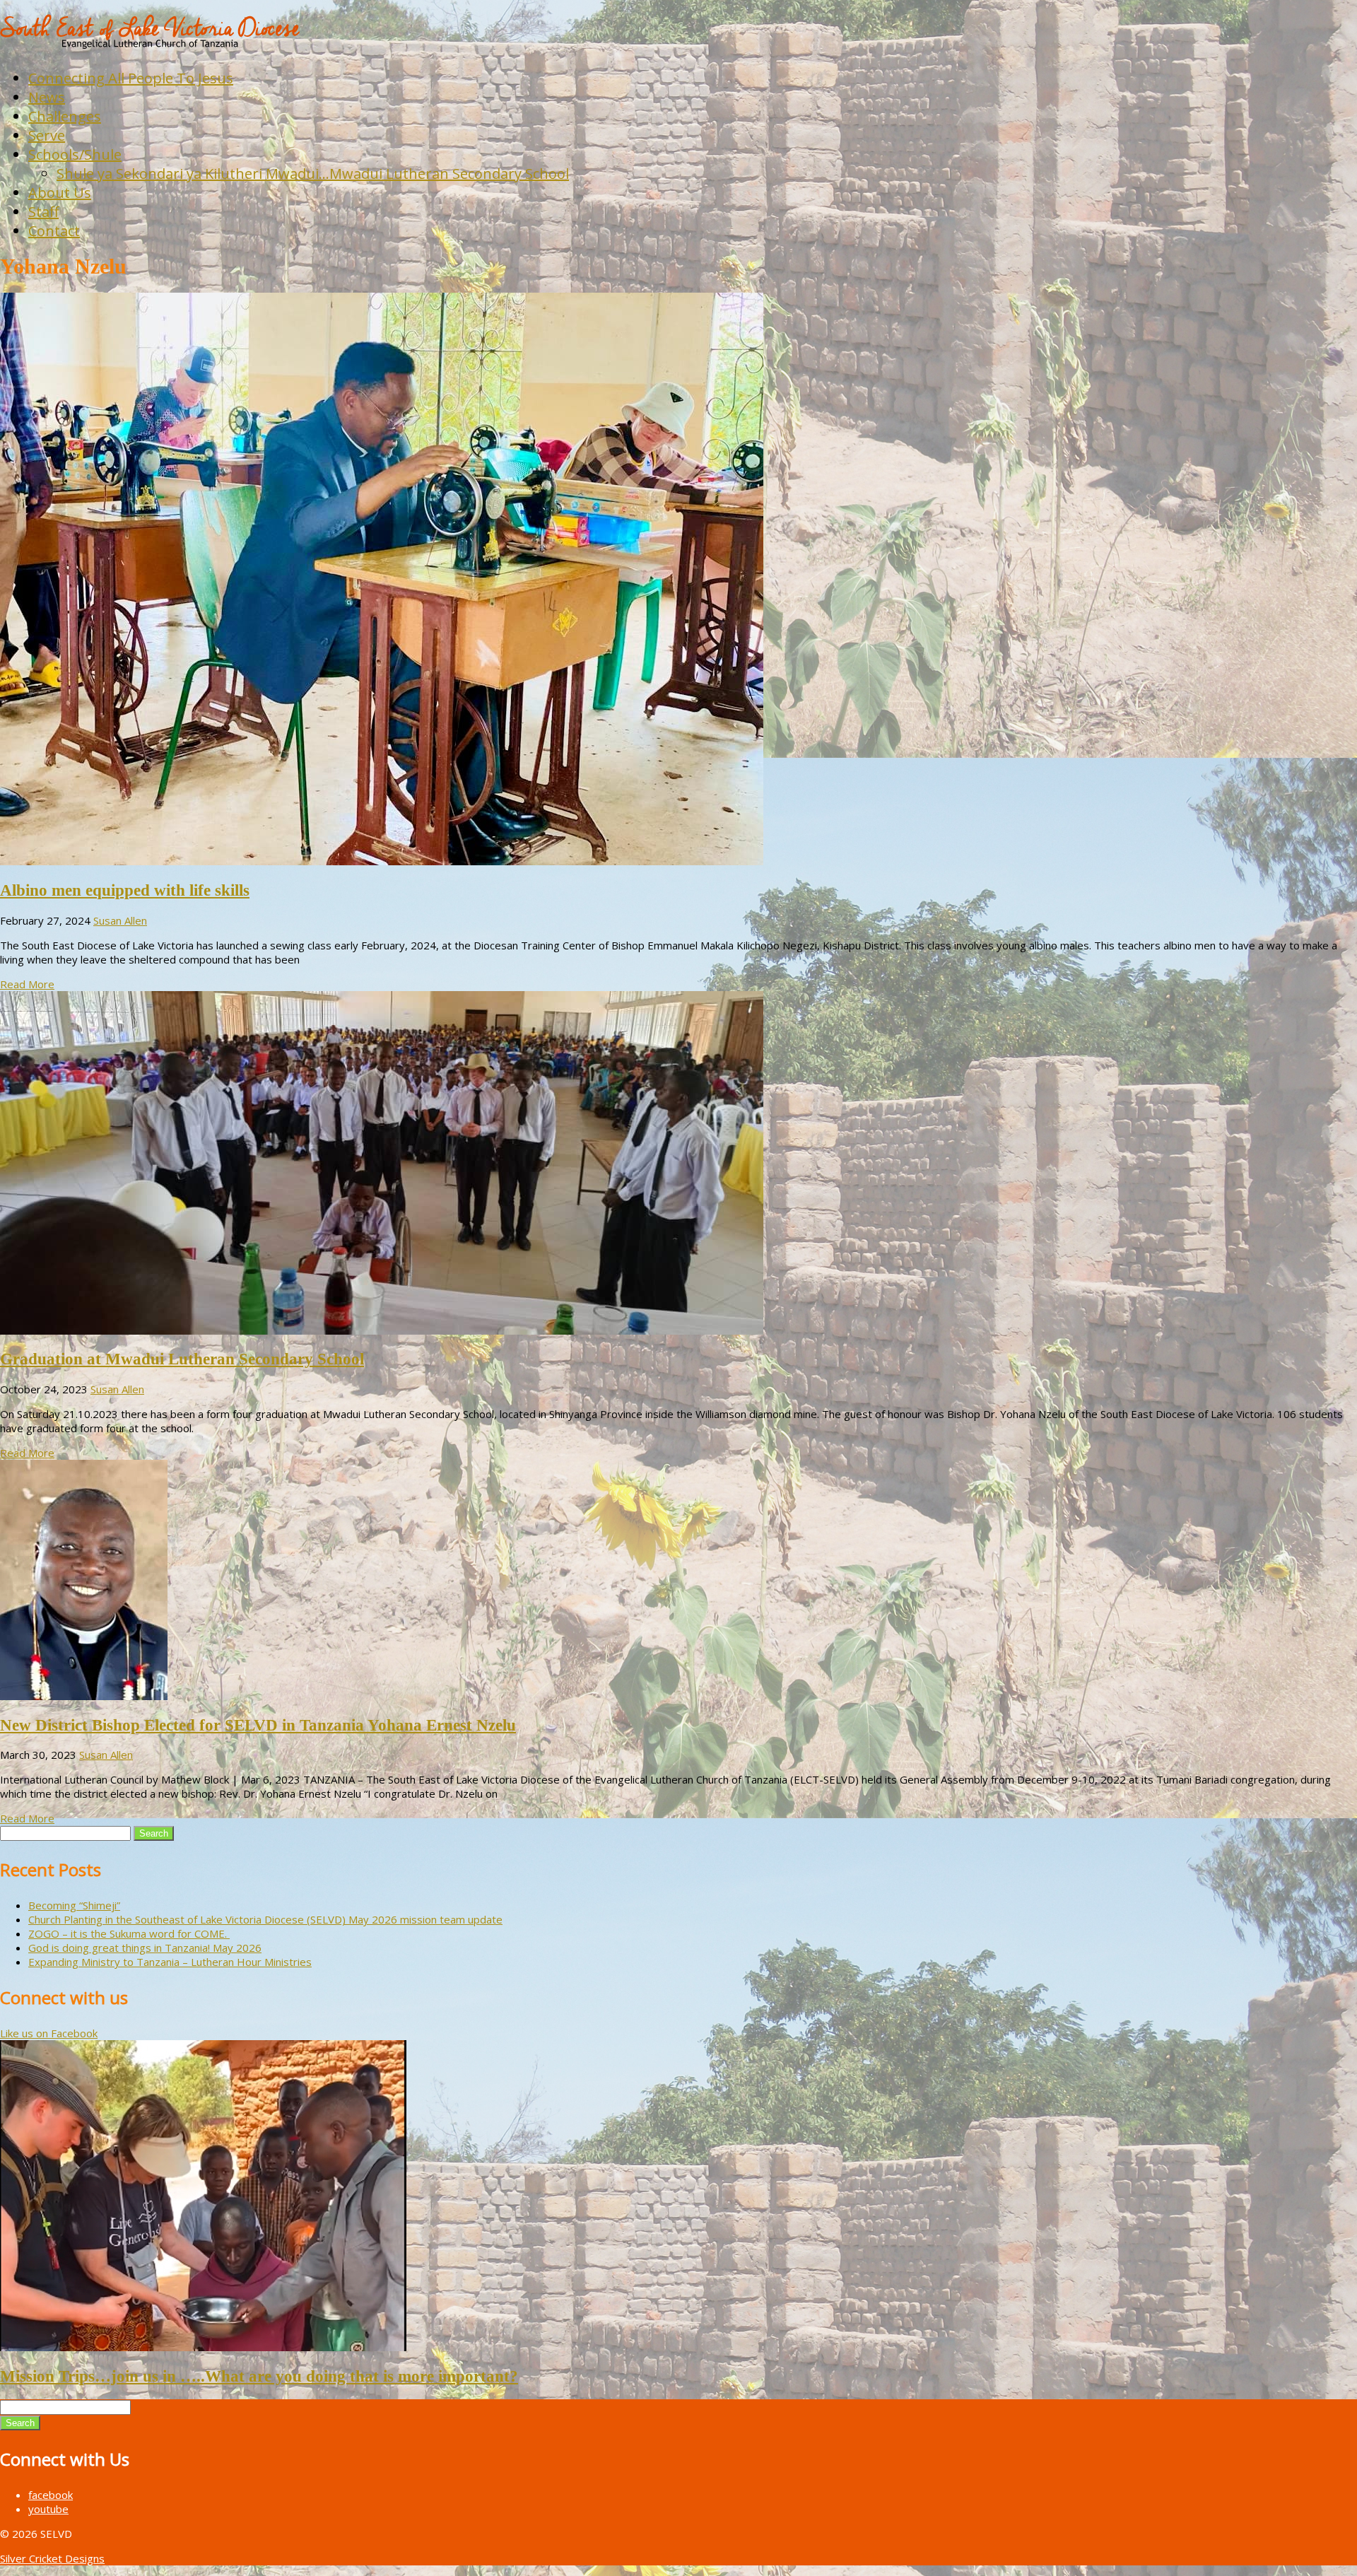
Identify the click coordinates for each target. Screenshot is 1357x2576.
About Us (60, 193)
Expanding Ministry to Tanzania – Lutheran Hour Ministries (170, 1962)
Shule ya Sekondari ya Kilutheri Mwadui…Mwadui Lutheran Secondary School (313, 174)
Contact (54, 231)
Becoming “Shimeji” (74, 1905)
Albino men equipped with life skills (125, 890)
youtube (48, 2509)
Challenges (65, 116)
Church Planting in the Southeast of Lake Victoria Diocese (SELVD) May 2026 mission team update (265, 1919)
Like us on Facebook (49, 2033)
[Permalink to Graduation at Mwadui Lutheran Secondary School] (382, 1330)
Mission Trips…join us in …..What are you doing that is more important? (259, 2376)
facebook (51, 2495)
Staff (43, 212)
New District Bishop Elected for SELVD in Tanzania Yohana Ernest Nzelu (258, 1725)
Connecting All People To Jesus (131, 78)
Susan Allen (120, 920)
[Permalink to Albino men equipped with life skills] (382, 861)
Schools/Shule (75, 154)
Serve (47, 135)
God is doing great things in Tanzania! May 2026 (145, 1948)
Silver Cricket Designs (52, 2558)
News (47, 97)
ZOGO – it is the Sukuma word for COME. (129, 1933)
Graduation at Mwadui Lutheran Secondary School (182, 1359)
